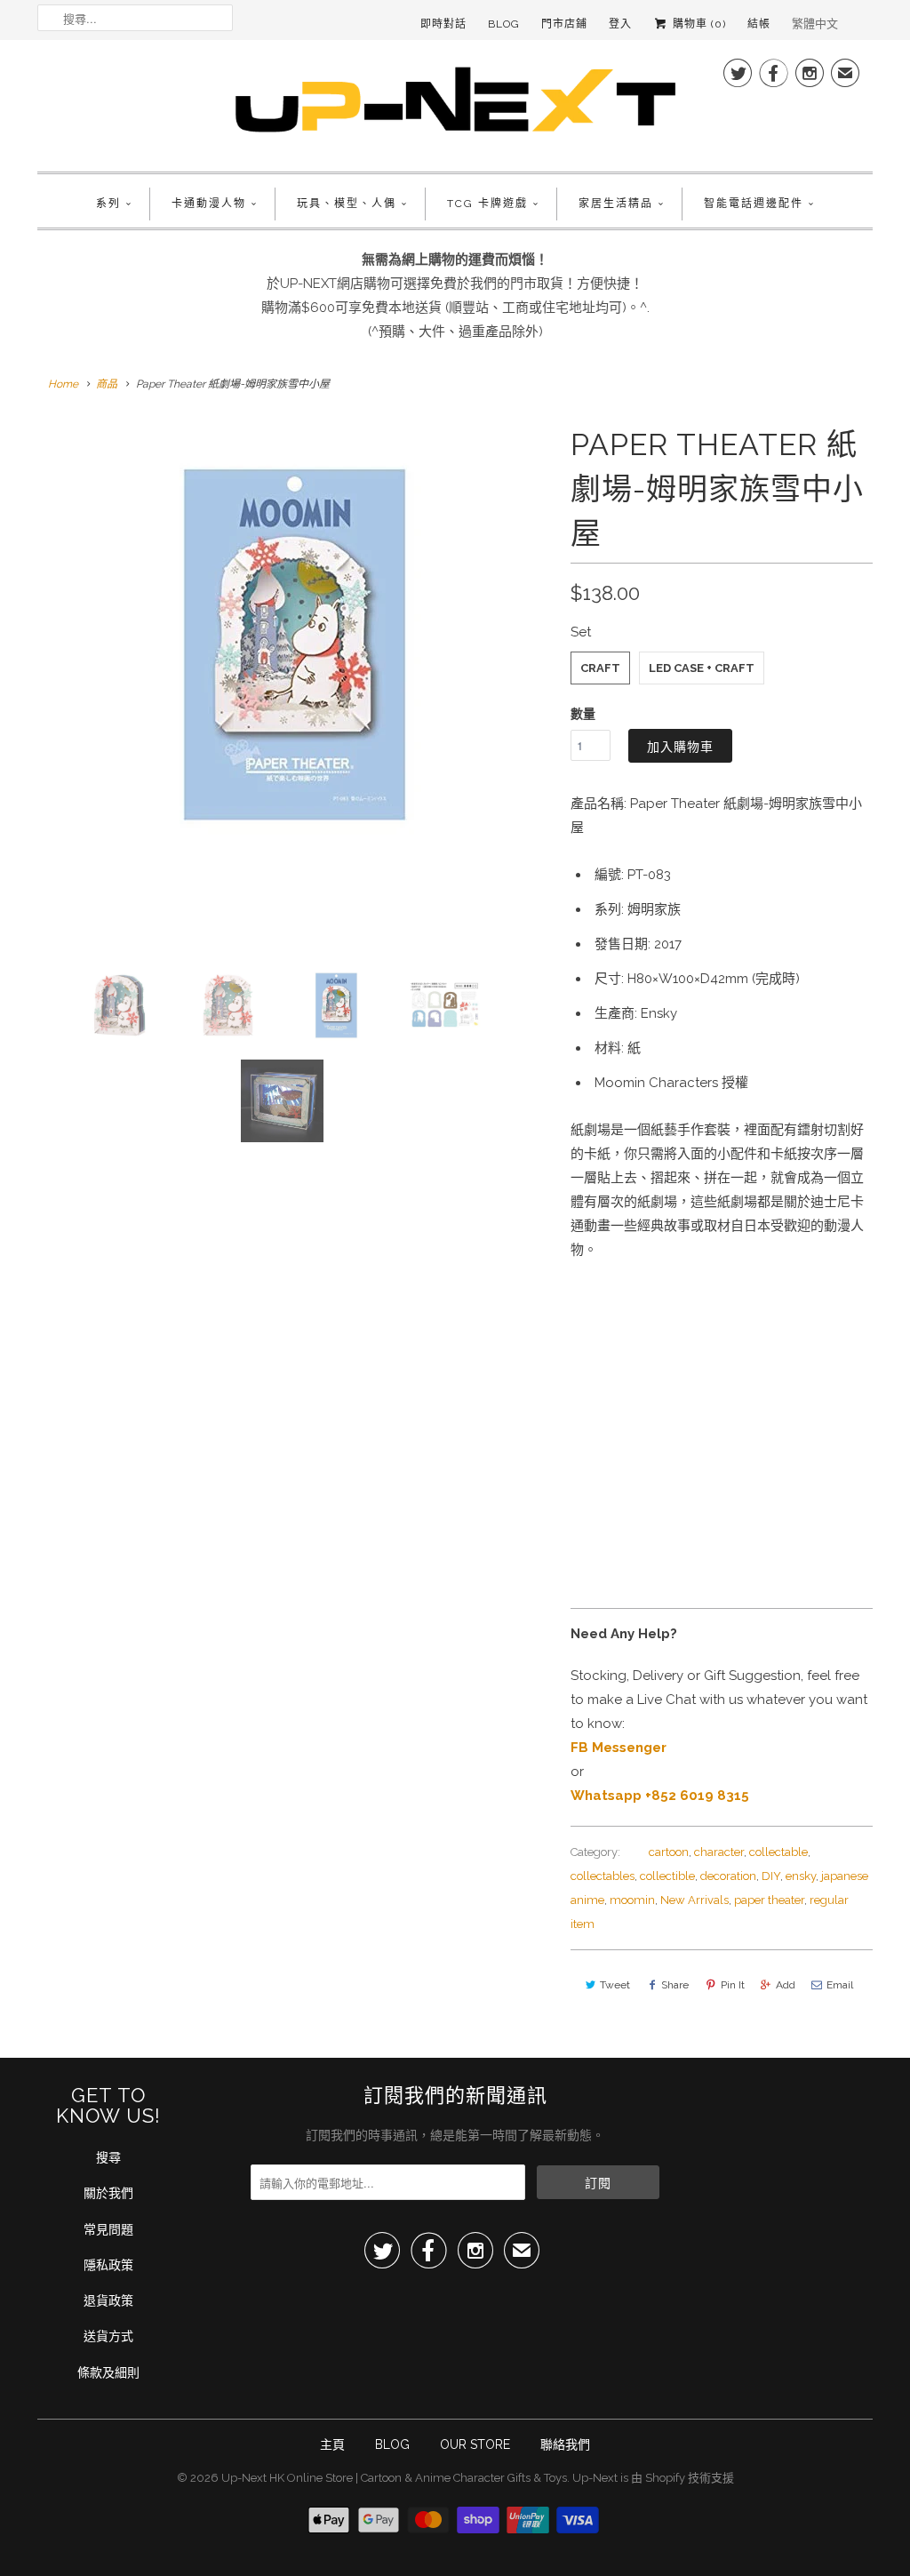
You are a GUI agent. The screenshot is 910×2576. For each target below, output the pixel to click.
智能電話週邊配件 (754, 204)
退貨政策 (108, 2300)
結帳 (759, 24)
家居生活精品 (616, 204)
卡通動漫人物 (209, 204)
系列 (108, 204)
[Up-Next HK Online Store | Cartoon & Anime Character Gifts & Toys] (455, 104)
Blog (504, 24)
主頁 (332, 2444)
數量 (583, 714)
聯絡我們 (565, 2444)
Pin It (733, 1985)
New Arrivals (694, 1900)
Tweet (615, 1985)
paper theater (769, 1900)
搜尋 (108, 2157)
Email (840, 1985)
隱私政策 (108, 2265)
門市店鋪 (564, 24)
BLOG (392, 2444)
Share (675, 1985)
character (719, 1852)
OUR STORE (475, 2444)
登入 (620, 24)
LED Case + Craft (702, 668)
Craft (600, 668)
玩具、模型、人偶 (347, 204)
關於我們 (108, 2193)
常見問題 (108, 2229)
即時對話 (443, 24)
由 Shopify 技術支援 (682, 2478)
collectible (667, 1876)
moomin (632, 1900)
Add (786, 1985)
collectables (603, 1876)
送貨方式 (108, 2336)
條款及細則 (108, 2372)
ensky (801, 1876)
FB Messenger (619, 1748)
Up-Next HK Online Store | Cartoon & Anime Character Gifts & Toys (394, 2478)
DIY (771, 1876)
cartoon (669, 1852)
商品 (107, 384)
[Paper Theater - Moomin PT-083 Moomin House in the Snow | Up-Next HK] (295, 644)
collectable (778, 1852)
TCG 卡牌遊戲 (487, 204)
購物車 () (698, 24)
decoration (728, 1876)
